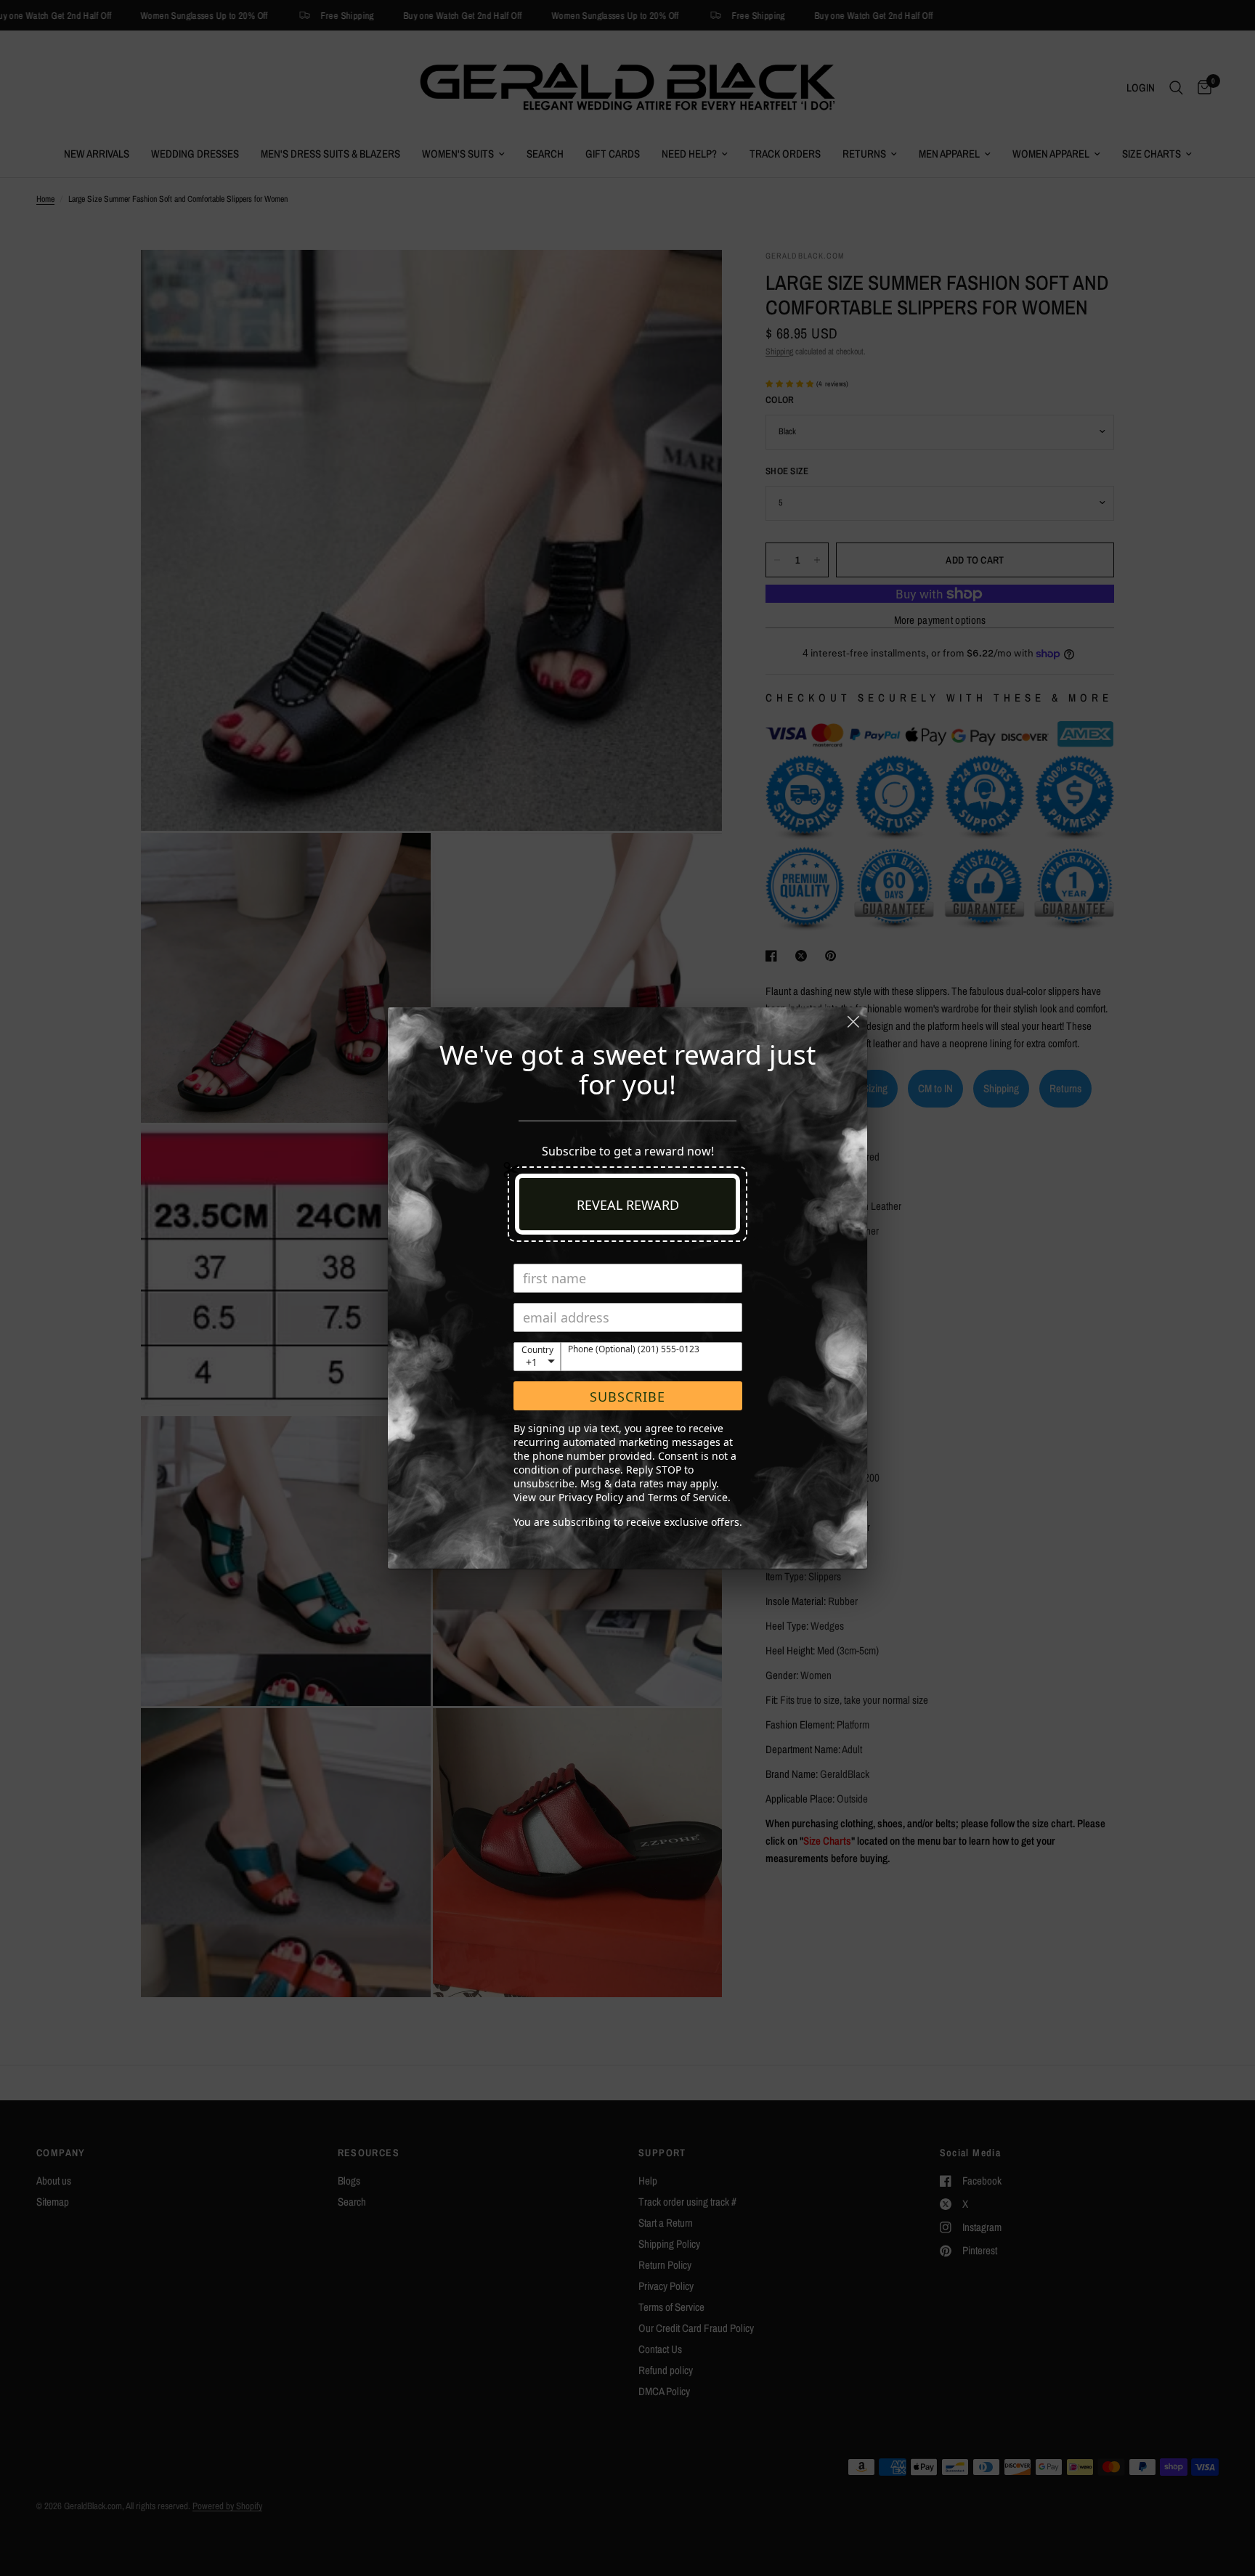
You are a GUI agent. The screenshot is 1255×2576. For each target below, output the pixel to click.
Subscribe (627, 1397)
